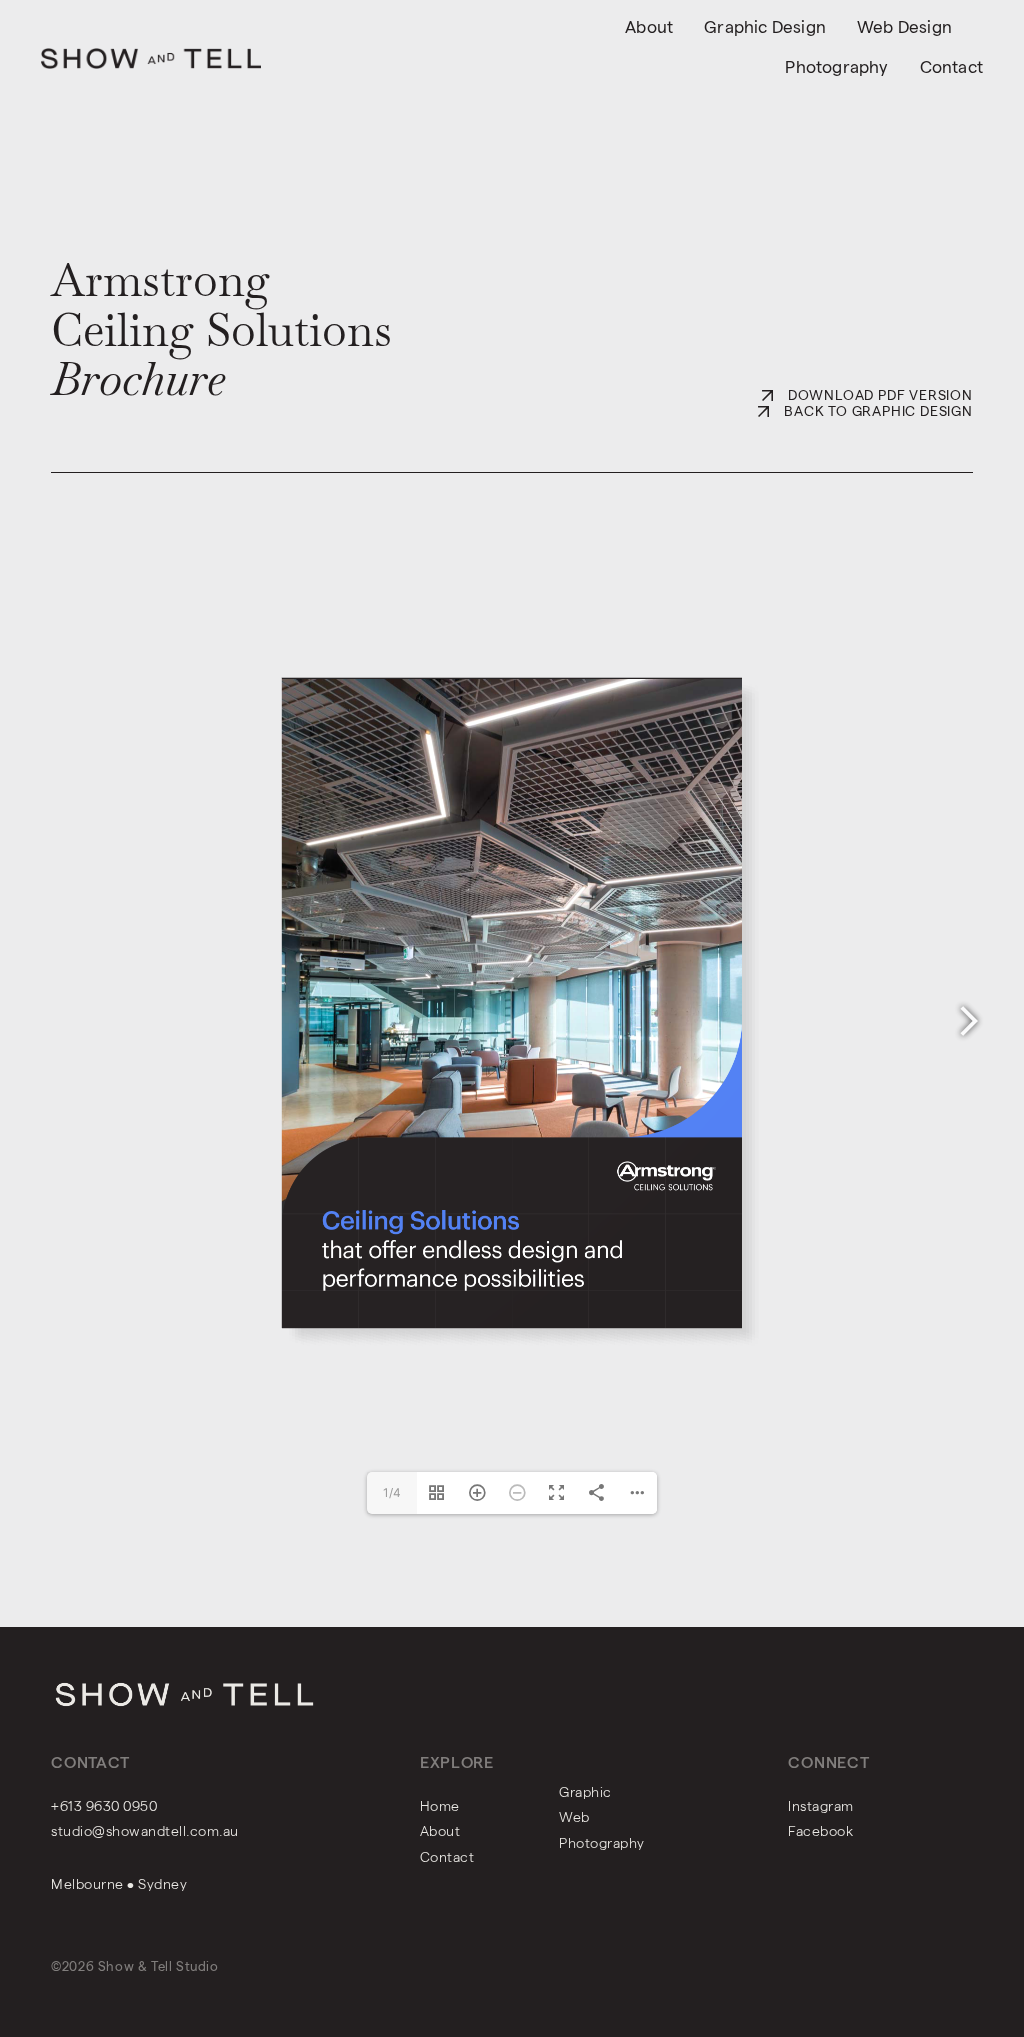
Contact (951, 67)
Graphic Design (765, 27)
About (649, 27)
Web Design (904, 27)
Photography (836, 67)
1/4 (392, 1492)
